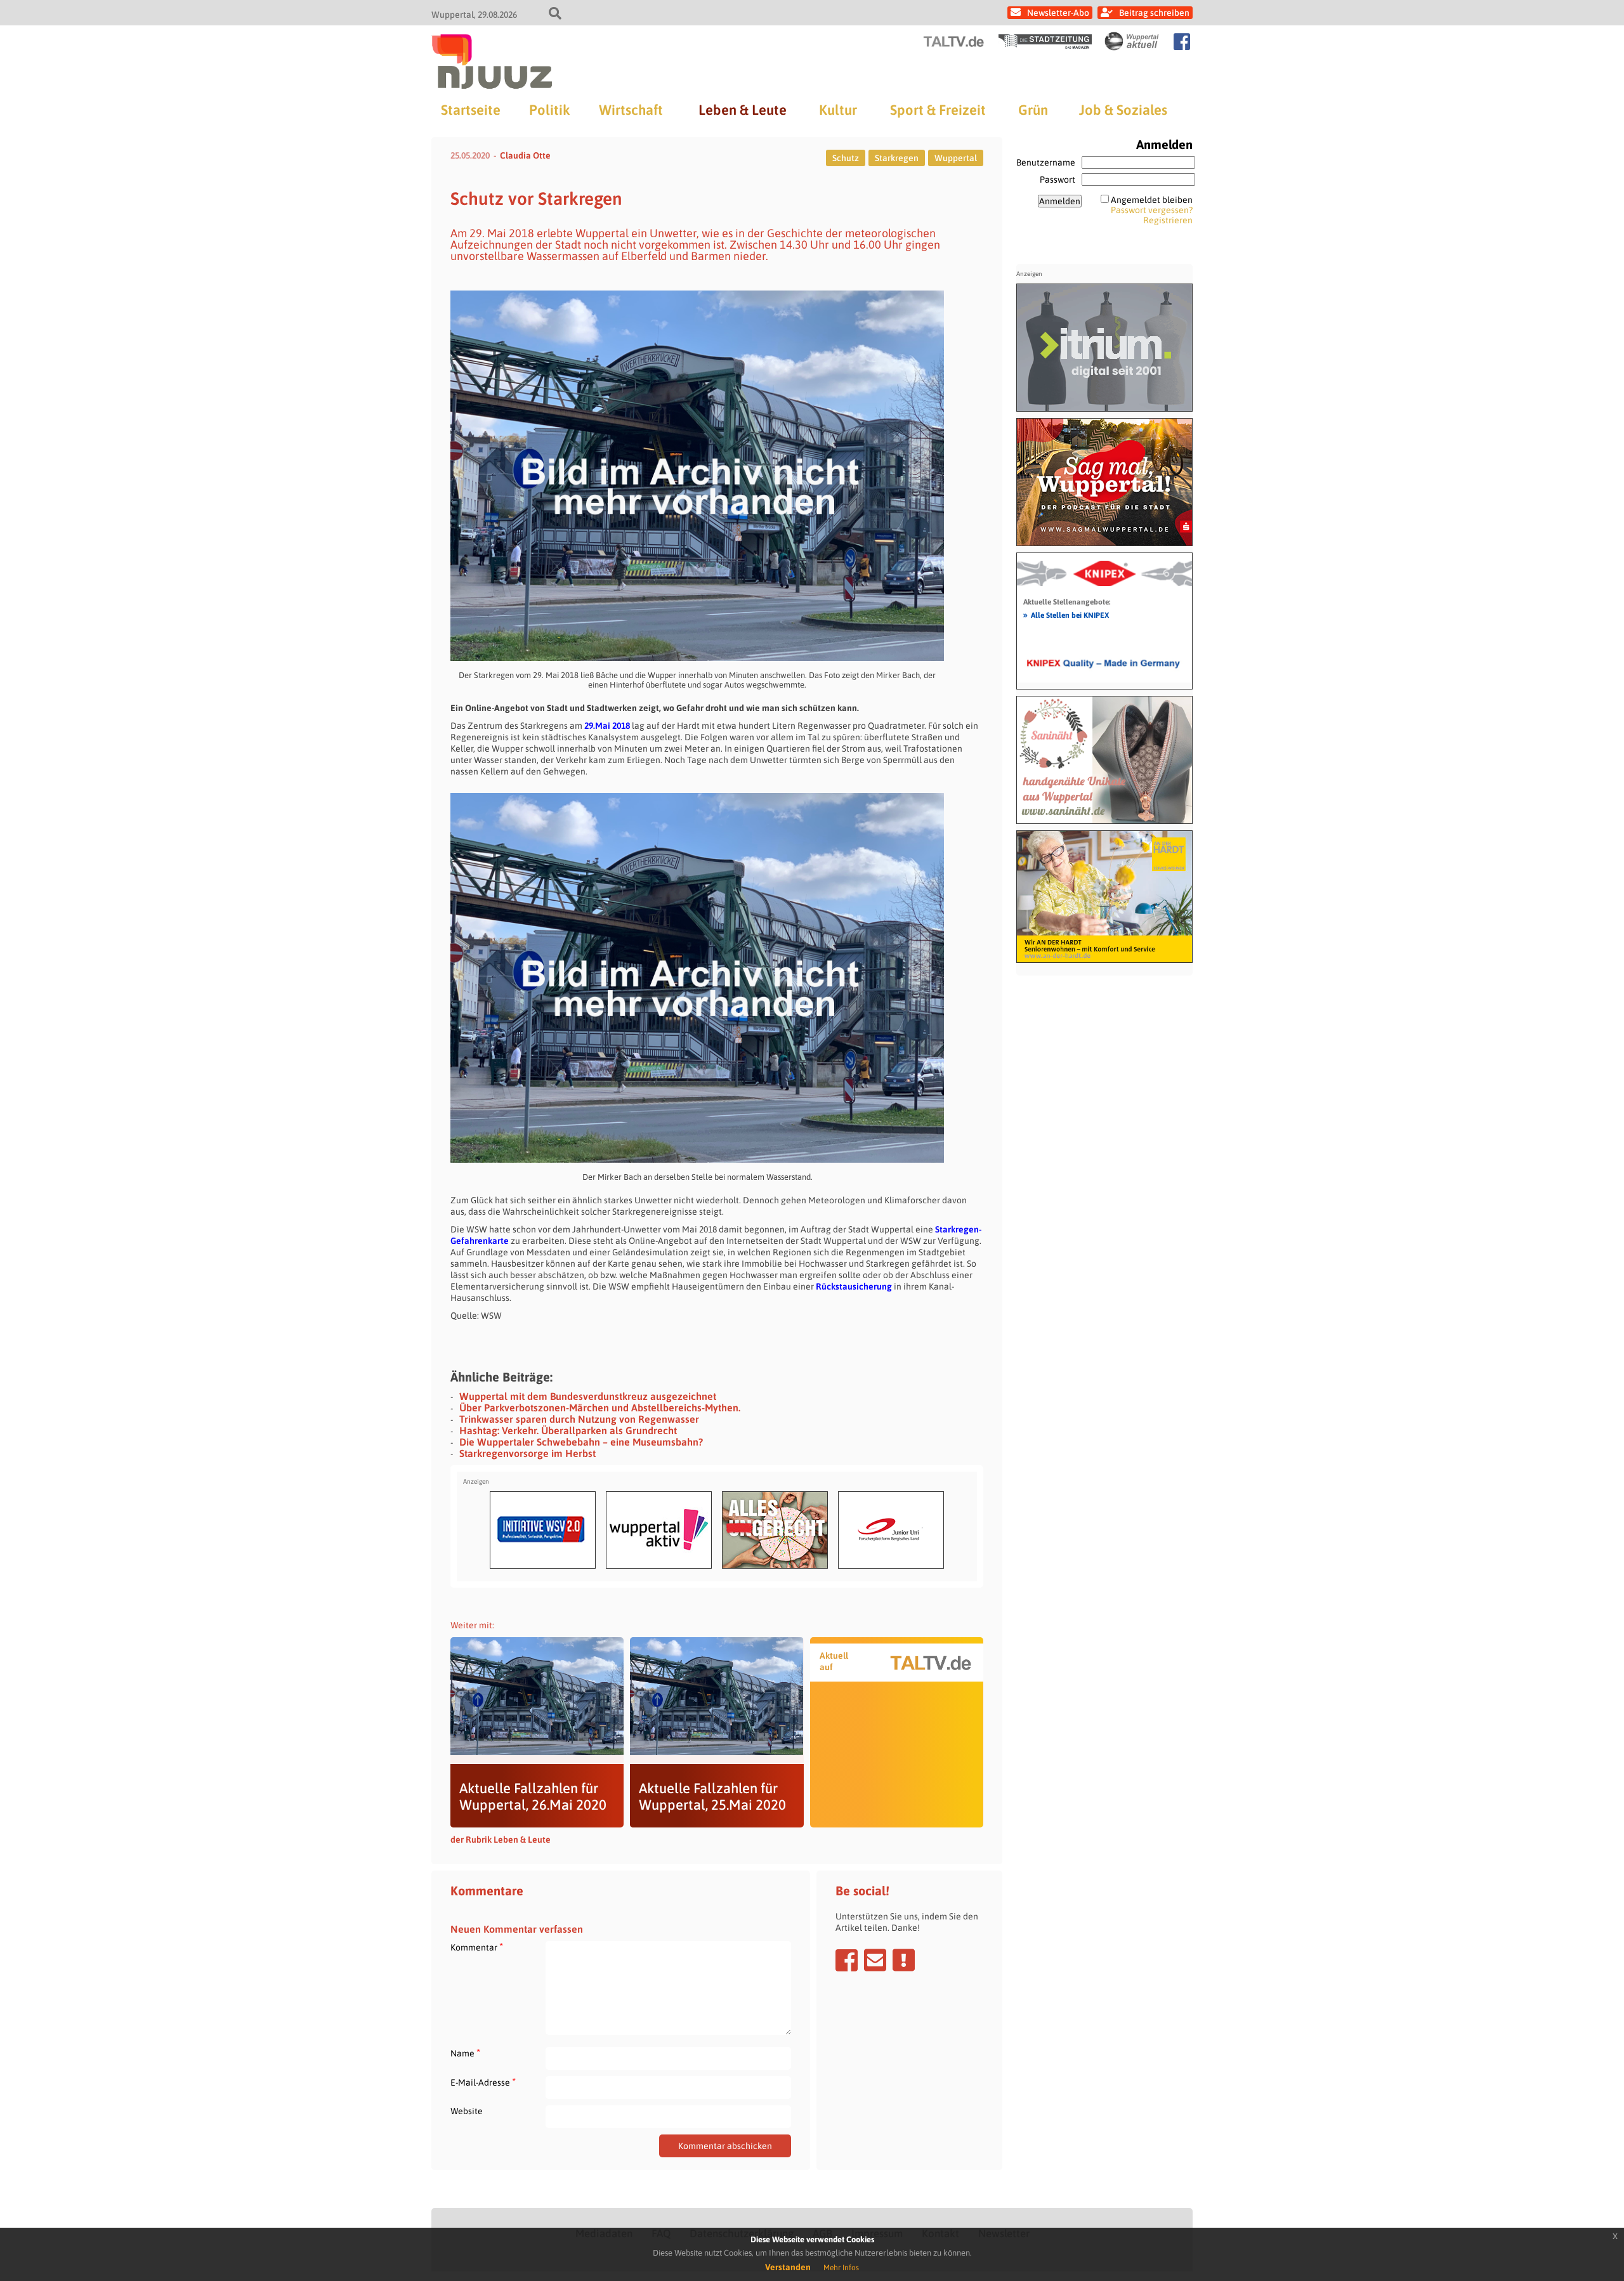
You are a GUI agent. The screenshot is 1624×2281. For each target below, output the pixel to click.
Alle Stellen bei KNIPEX (1066, 615)
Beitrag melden (904, 1960)
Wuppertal (956, 158)
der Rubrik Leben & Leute (501, 1840)
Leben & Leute (743, 110)
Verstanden (788, 2267)
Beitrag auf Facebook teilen (847, 1960)
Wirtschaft (631, 110)
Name (465, 2053)
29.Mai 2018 (607, 726)
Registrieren (1168, 220)
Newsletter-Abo (1058, 13)
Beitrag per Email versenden (875, 1960)
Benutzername (1046, 162)
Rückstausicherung (854, 1286)
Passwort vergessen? (1152, 210)
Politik (549, 110)
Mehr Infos (841, 2268)
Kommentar (477, 1947)
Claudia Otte (525, 155)
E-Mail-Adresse (483, 2082)
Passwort (1058, 180)
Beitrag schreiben (1154, 13)
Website (467, 2111)
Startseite (471, 110)
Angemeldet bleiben (1152, 200)
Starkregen (897, 158)
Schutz (846, 158)
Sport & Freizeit (938, 110)
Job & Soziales (1123, 110)
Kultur (838, 110)
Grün (1033, 110)
